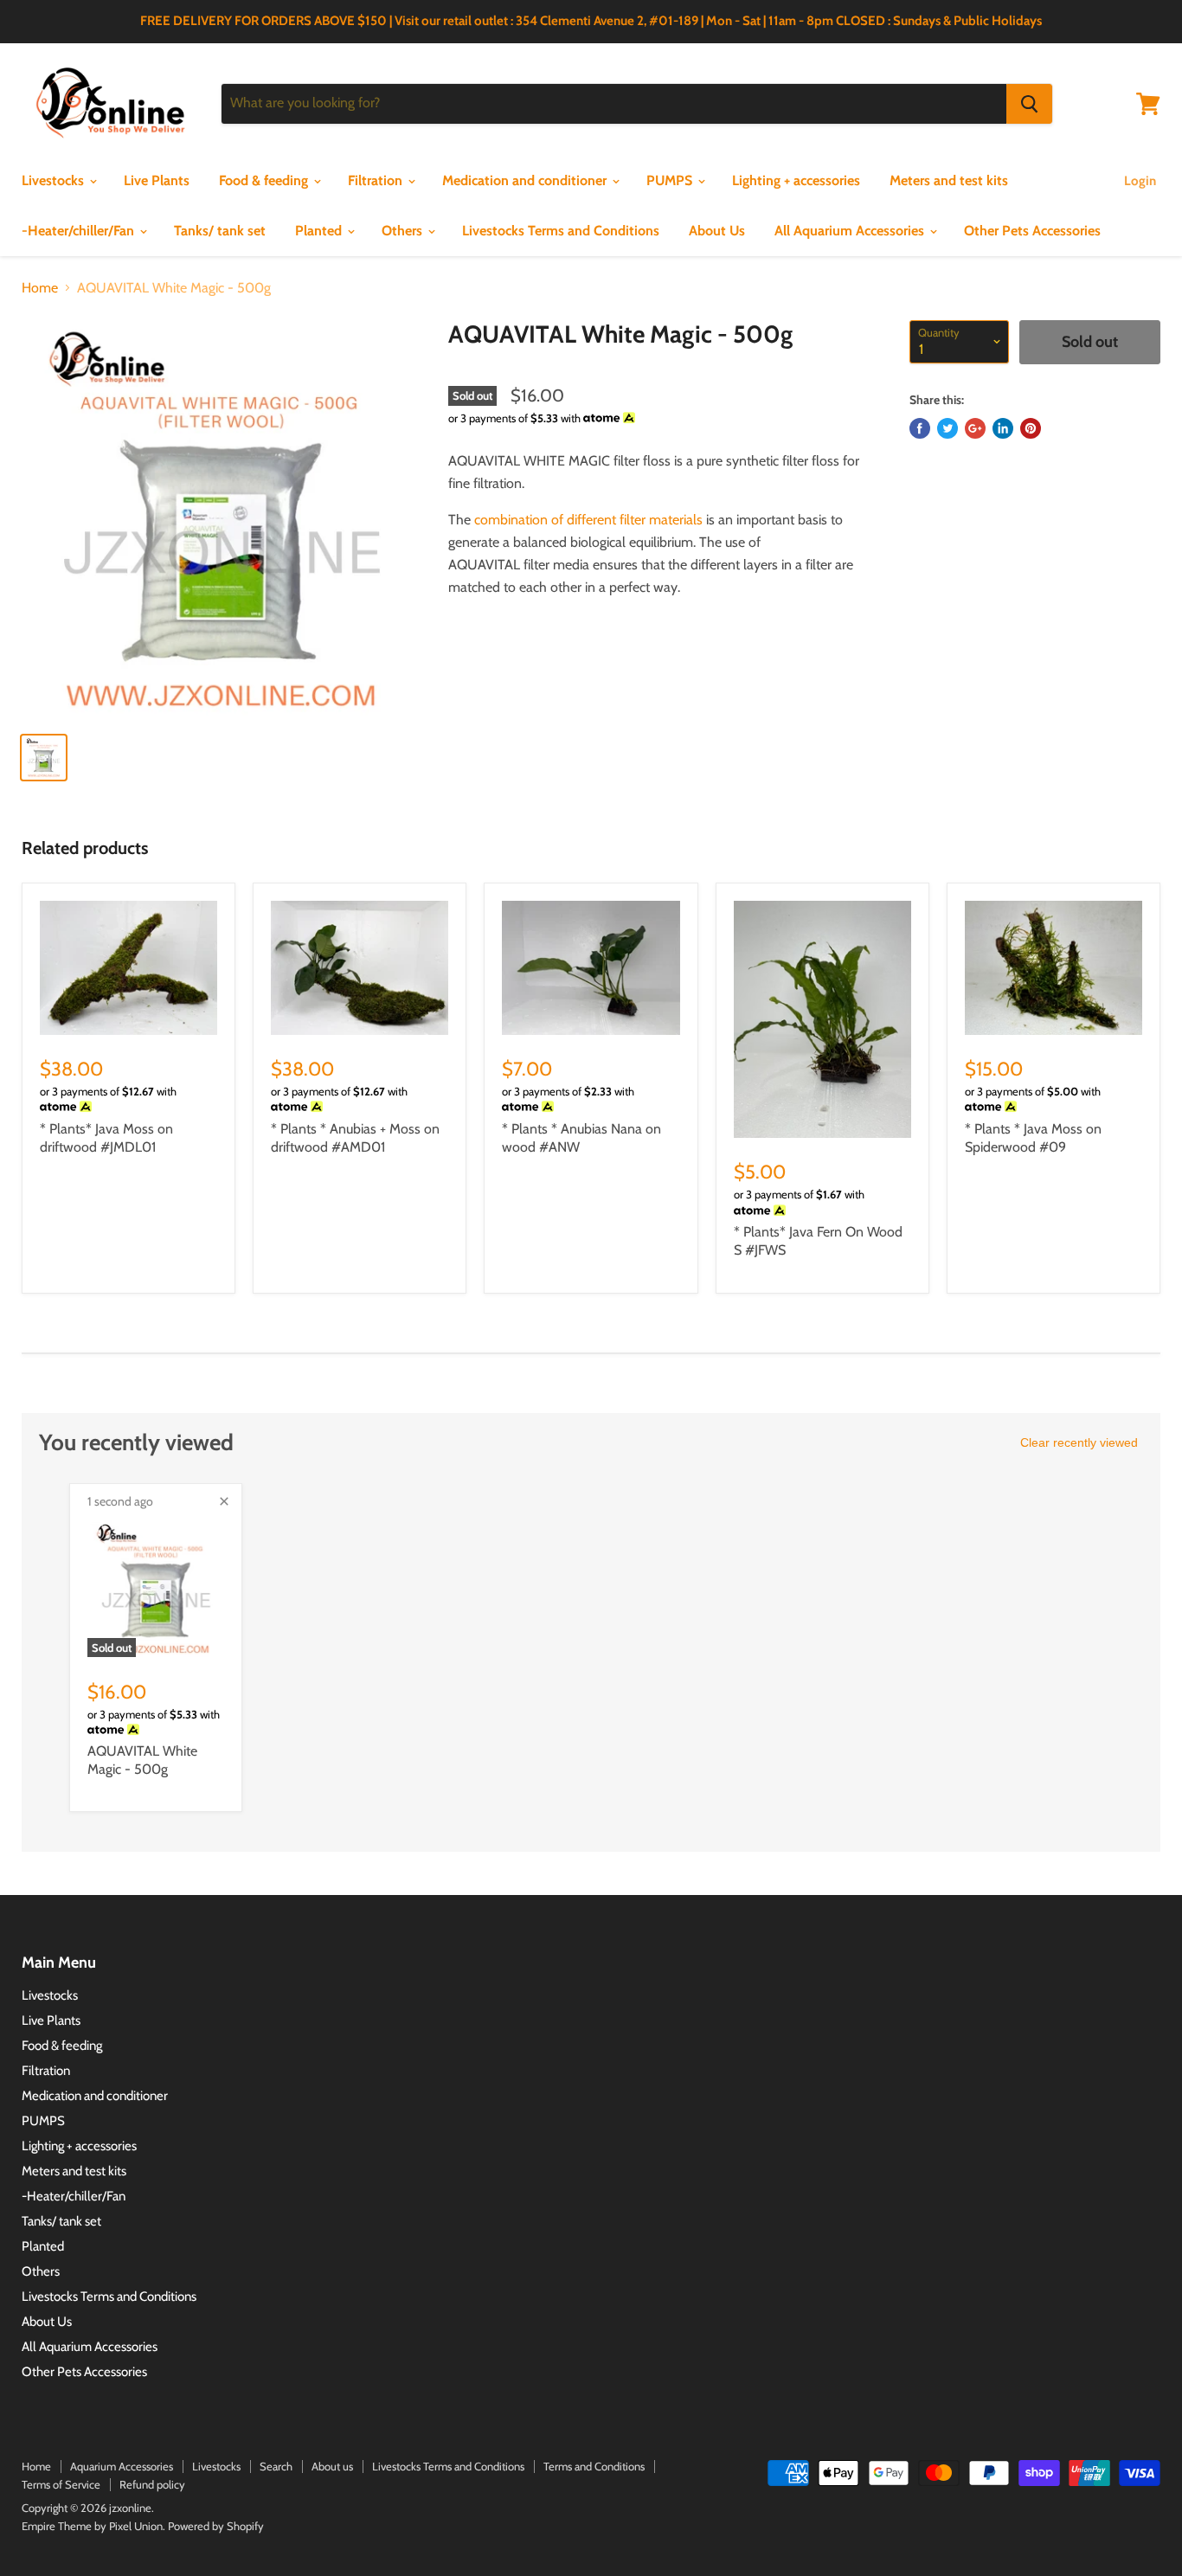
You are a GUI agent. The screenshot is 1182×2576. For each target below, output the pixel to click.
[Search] (1029, 104)
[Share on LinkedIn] (1003, 428)
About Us (717, 231)
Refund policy (152, 2484)
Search (276, 2466)
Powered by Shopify (216, 2526)
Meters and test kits (949, 180)
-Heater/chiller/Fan (80, 231)
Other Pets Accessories (1032, 231)
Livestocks (55, 180)
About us (332, 2466)
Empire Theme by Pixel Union (92, 2526)
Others (404, 231)
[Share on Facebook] (920, 428)
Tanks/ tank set (220, 231)
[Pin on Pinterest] (1031, 428)
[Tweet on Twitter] (948, 428)
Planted (320, 231)
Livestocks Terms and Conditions (561, 231)
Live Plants (157, 180)
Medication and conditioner (526, 180)
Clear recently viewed (1079, 1442)
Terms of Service (61, 2484)
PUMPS (671, 180)
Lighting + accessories (796, 180)
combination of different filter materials (588, 520)
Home (40, 288)
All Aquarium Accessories (851, 231)
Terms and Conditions (594, 2466)
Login (1140, 181)
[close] (224, 1501)
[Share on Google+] (975, 428)
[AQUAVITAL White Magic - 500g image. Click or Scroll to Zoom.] (221, 520)
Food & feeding (265, 180)
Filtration (377, 180)
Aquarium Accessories (122, 2466)
